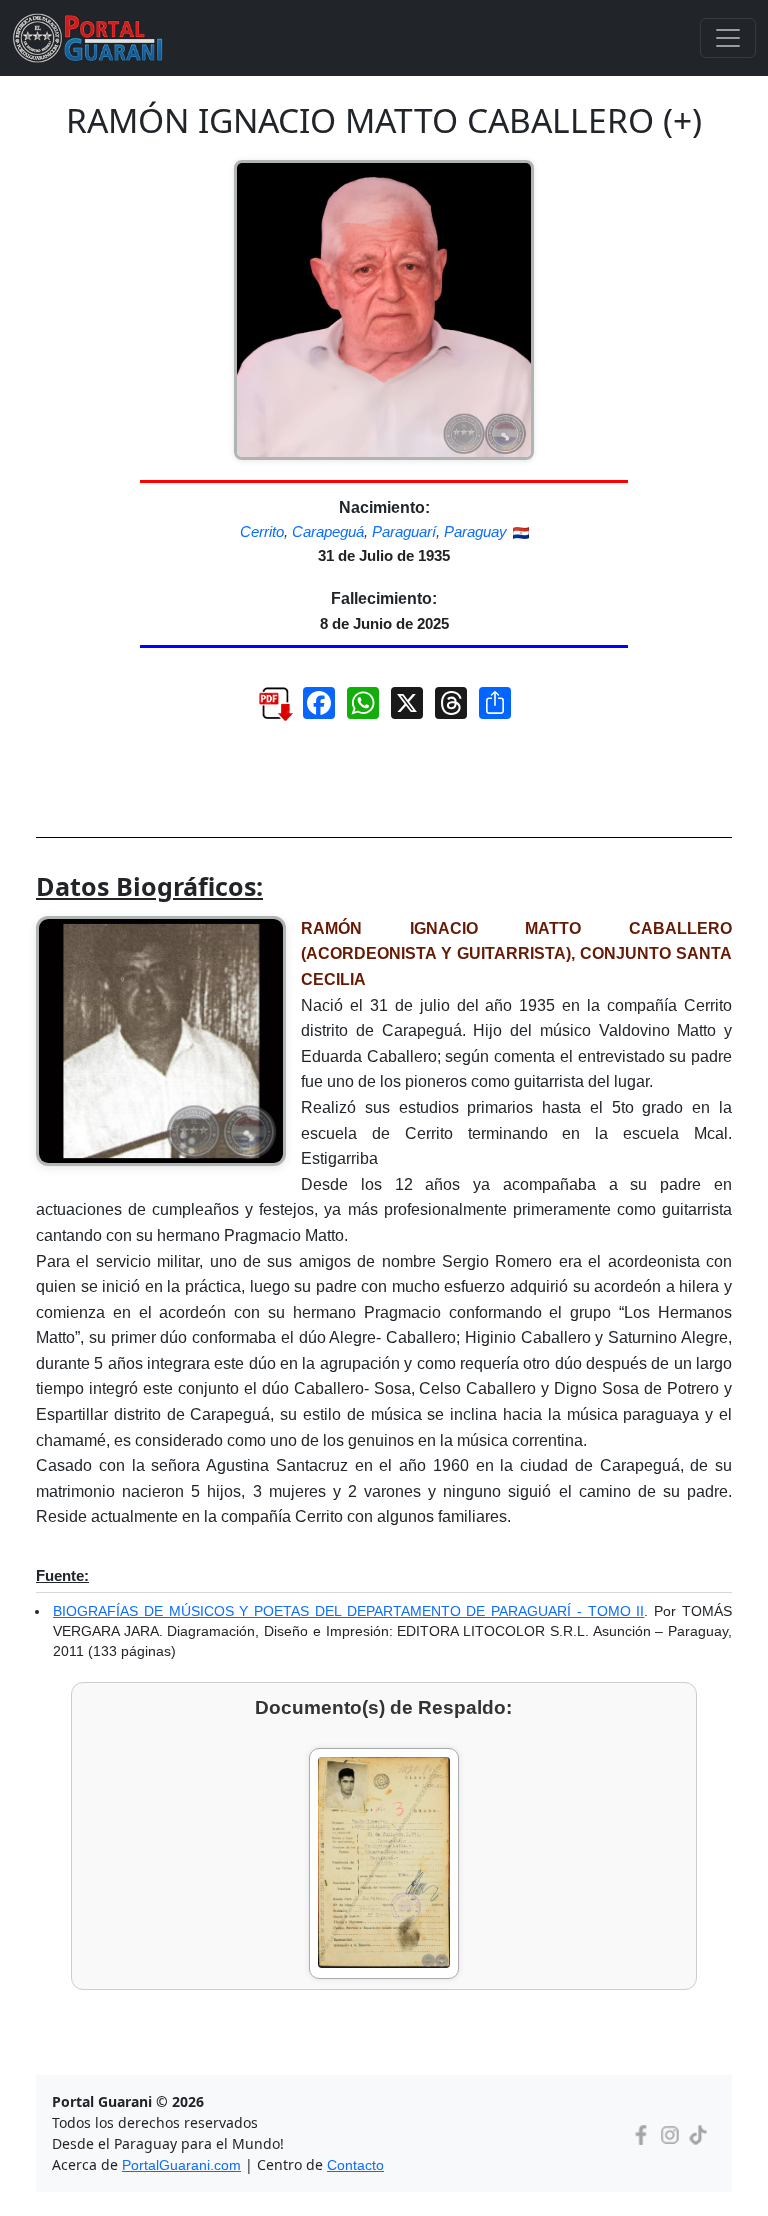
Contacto (355, 2165)
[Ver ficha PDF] (265, 710)
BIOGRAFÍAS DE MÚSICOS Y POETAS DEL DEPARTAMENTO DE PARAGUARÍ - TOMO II (348, 1611)
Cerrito (262, 531)
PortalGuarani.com (181, 2165)
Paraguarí (404, 531)
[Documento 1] (384, 1863)
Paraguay (475, 531)
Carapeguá (328, 531)
